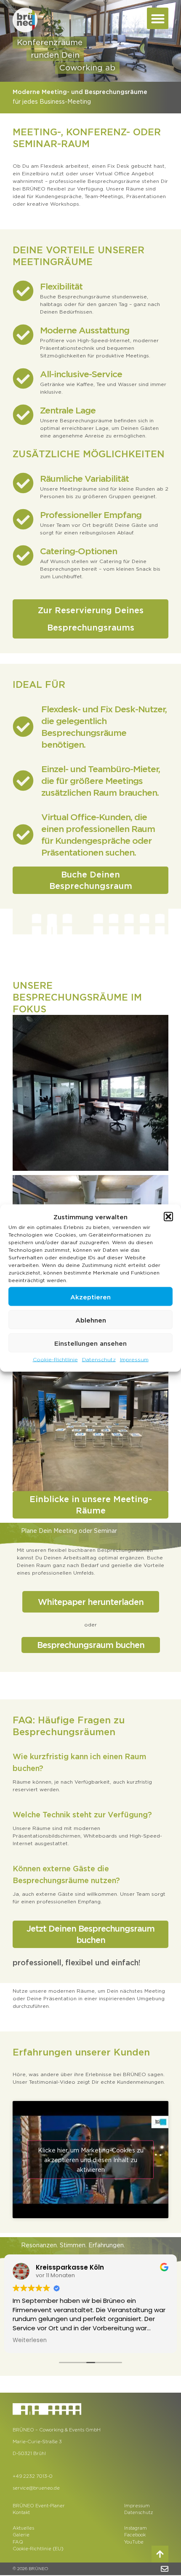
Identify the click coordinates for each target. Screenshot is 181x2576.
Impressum (134, 1359)
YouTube (134, 2542)
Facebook (135, 2535)
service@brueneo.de (36, 2488)
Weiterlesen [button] (30, 2340)
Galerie (21, 2535)
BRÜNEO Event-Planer (39, 2506)
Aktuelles (23, 2528)
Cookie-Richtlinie (55, 1359)
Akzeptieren (90, 1296)
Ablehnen (91, 1320)
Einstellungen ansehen (90, 1343)
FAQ (18, 2542)
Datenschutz (99, 1359)
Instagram (136, 2528)
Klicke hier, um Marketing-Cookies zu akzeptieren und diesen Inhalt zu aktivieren (91, 2160)
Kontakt (21, 2512)
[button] (168, 1217)
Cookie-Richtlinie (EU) (38, 2549)
